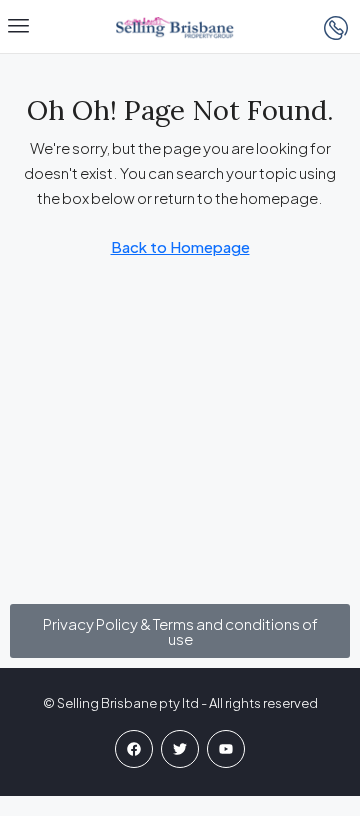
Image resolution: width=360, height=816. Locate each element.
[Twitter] (180, 749)
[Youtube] (226, 749)
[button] (19, 26)
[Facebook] (134, 749)
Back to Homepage (180, 246)
